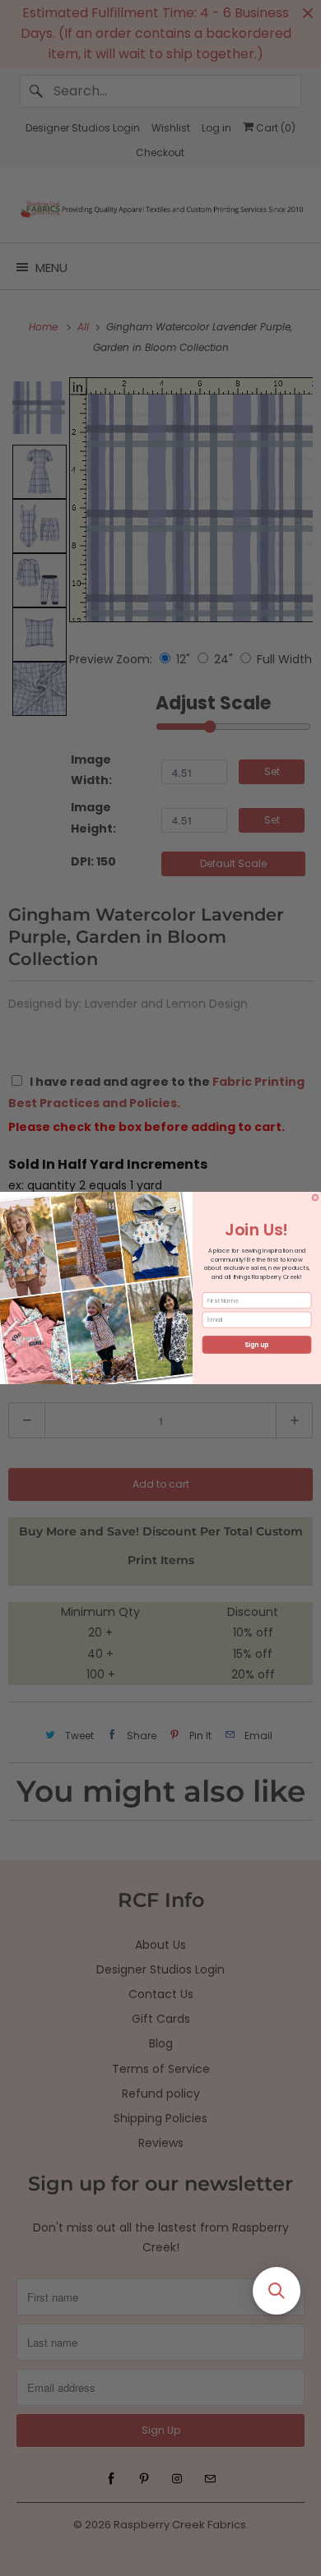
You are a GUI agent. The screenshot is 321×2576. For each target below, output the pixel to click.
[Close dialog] (315, 1198)
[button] (277, 2291)
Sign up (257, 1345)
